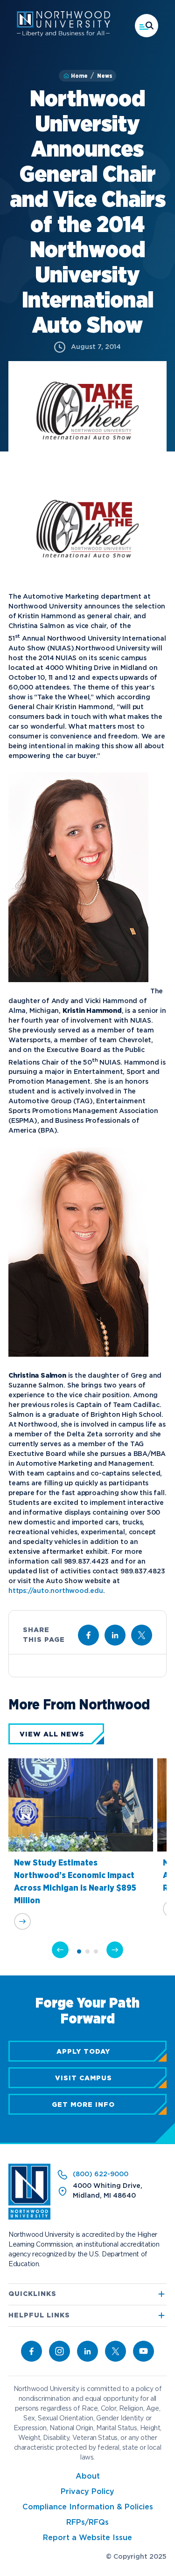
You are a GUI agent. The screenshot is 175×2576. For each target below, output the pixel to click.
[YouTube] (143, 2351)
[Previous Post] (60, 1950)
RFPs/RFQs (87, 2523)
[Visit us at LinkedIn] (115, 1635)
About (88, 2477)
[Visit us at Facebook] (88, 1635)
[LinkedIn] (87, 2351)
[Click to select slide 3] (96, 1951)
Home (79, 76)
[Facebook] (31, 2351)
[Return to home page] (29, 2218)
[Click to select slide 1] (79, 1951)
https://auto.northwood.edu (56, 1591)
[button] (147, 26)
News (105, 76)
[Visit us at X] (142, 1635)
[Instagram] (59, 2351)
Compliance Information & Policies (88, 2507)
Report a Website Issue (87, 2538)
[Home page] (63, 34)
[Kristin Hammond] (78, 992)
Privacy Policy (87, 2492)
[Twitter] (115, 2351)
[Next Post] (115, 1950)
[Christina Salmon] (78, 1367)
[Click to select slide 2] (87, 1951)
